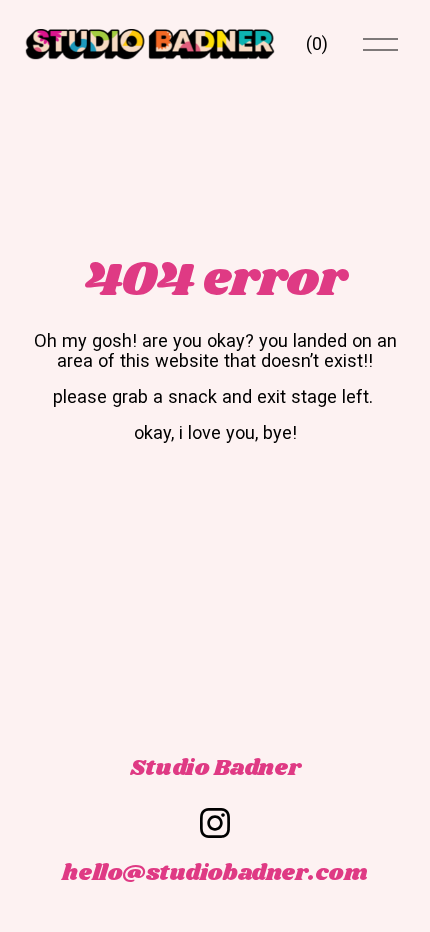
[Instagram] (215, 823)
